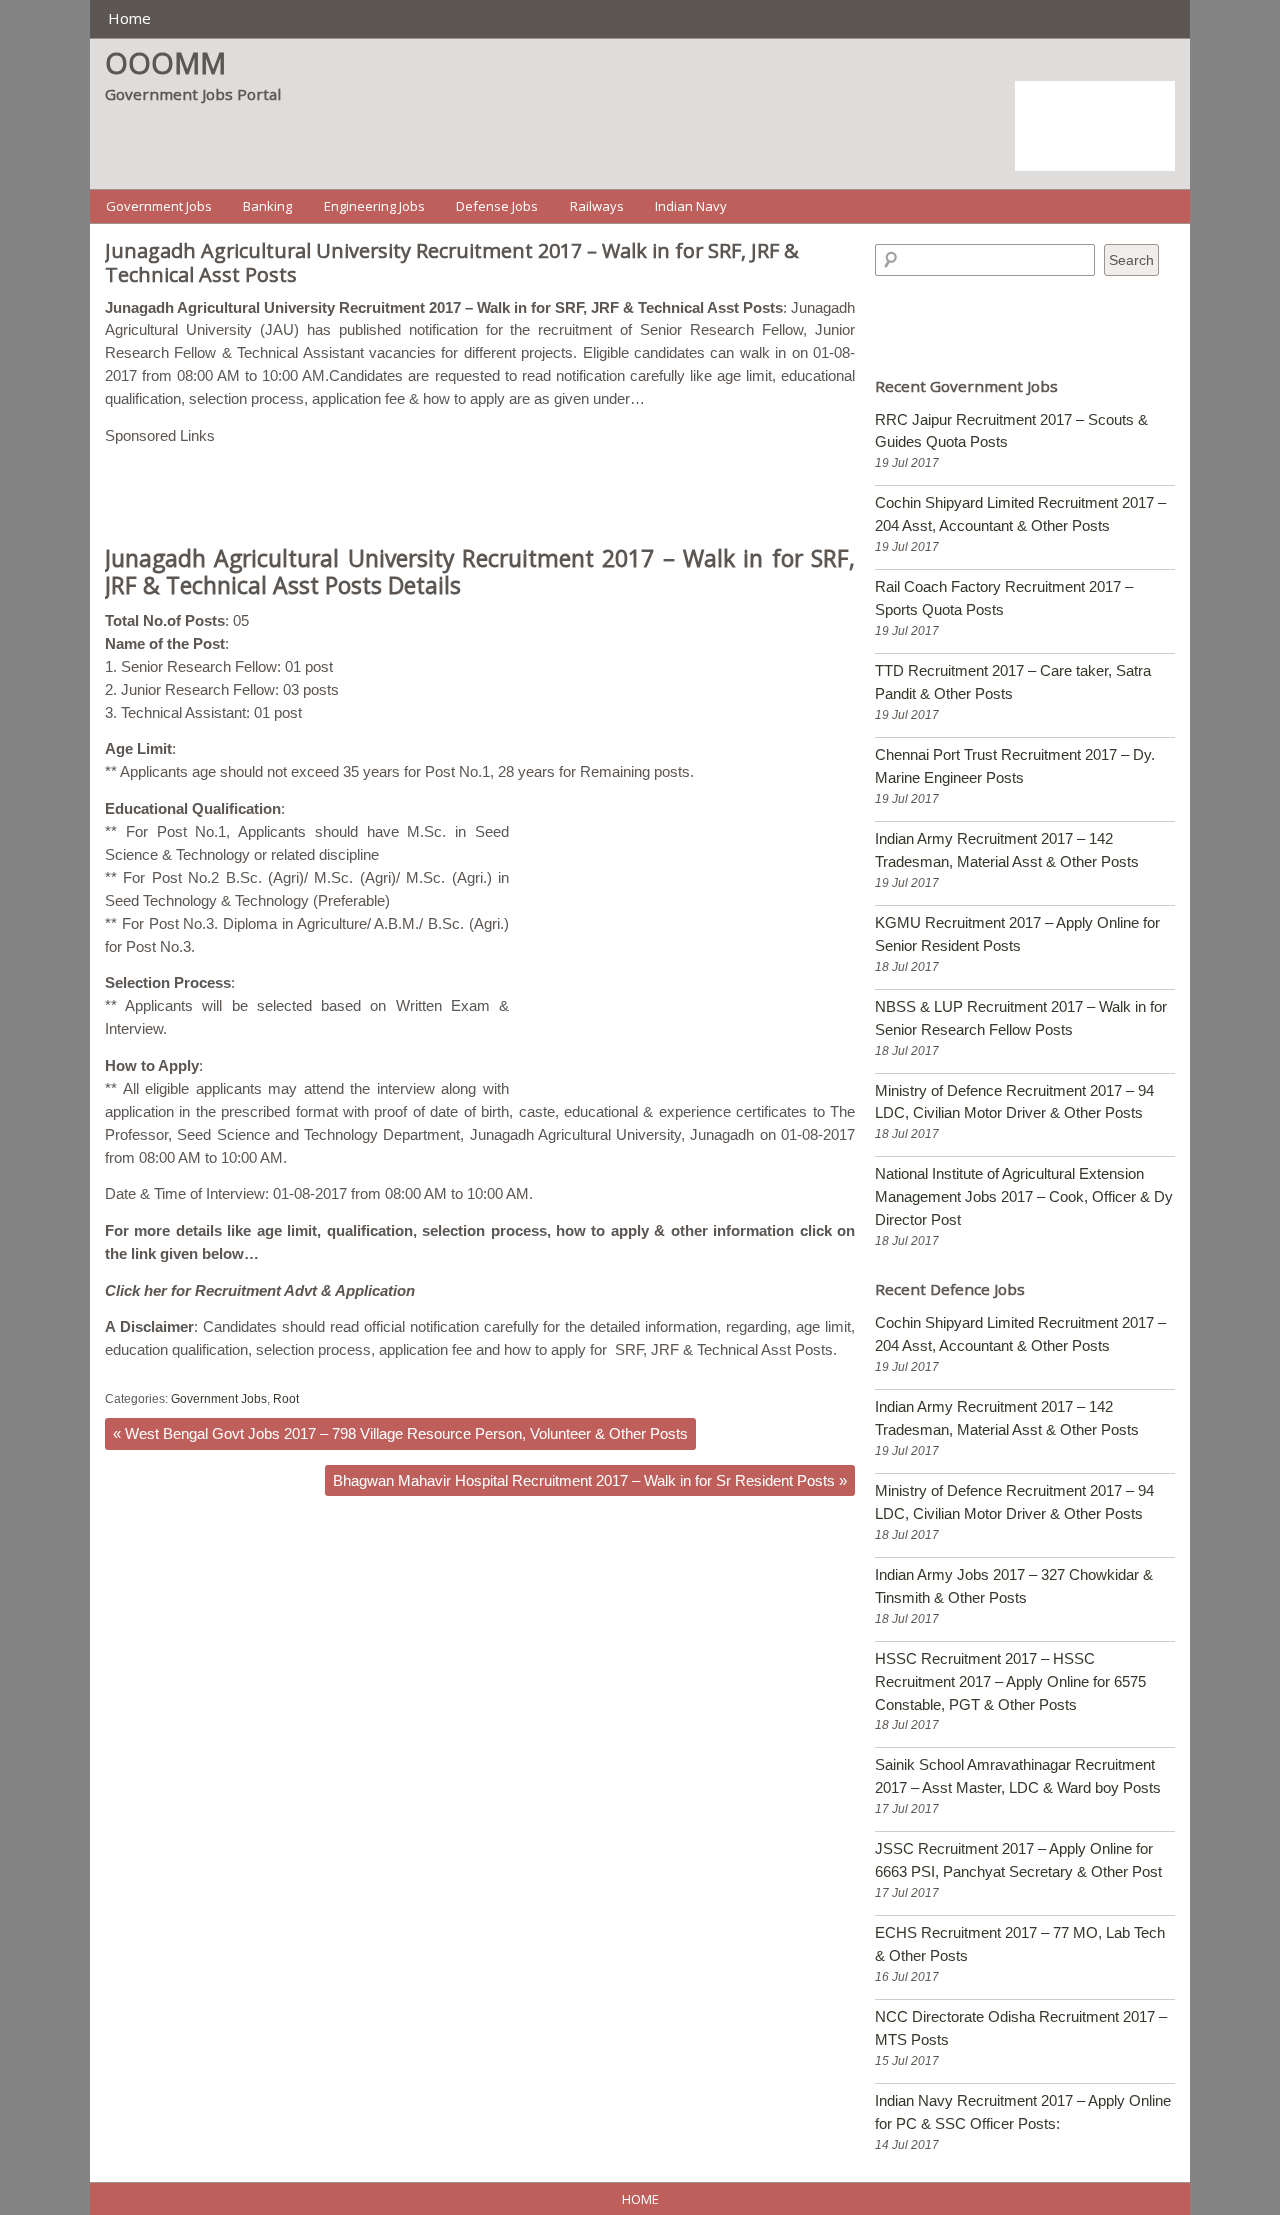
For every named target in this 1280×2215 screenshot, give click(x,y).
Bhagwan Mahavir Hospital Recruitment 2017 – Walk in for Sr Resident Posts (590, 1480)
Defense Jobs (497, 206)
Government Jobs (159, 206)
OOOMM (165, 62)
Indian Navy (691, 206)
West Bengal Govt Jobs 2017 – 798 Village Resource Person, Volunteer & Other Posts (400, 1433)
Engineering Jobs (374, 206)
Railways (597, 206)
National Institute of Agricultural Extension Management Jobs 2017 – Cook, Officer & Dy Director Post (1024, 1196)
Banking (267, 206)
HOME (640, 2199)
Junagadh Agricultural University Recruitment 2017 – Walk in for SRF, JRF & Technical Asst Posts (452, 262)
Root (286, 1399)
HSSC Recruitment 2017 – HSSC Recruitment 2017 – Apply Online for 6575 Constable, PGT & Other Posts (1010, 1681)
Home (129, 18)
